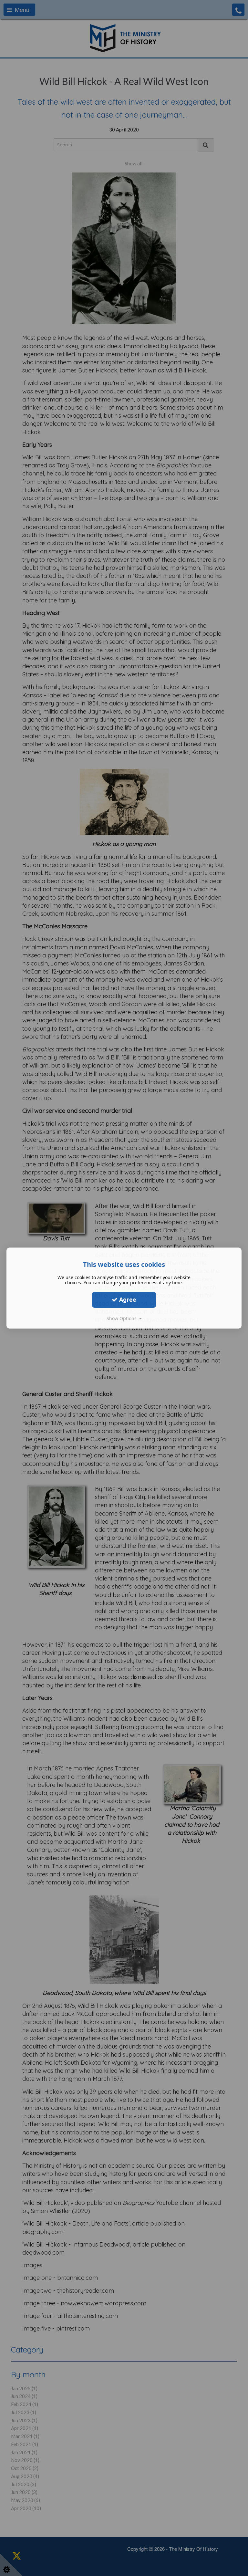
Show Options (123, 1318)
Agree (127, 1299)
